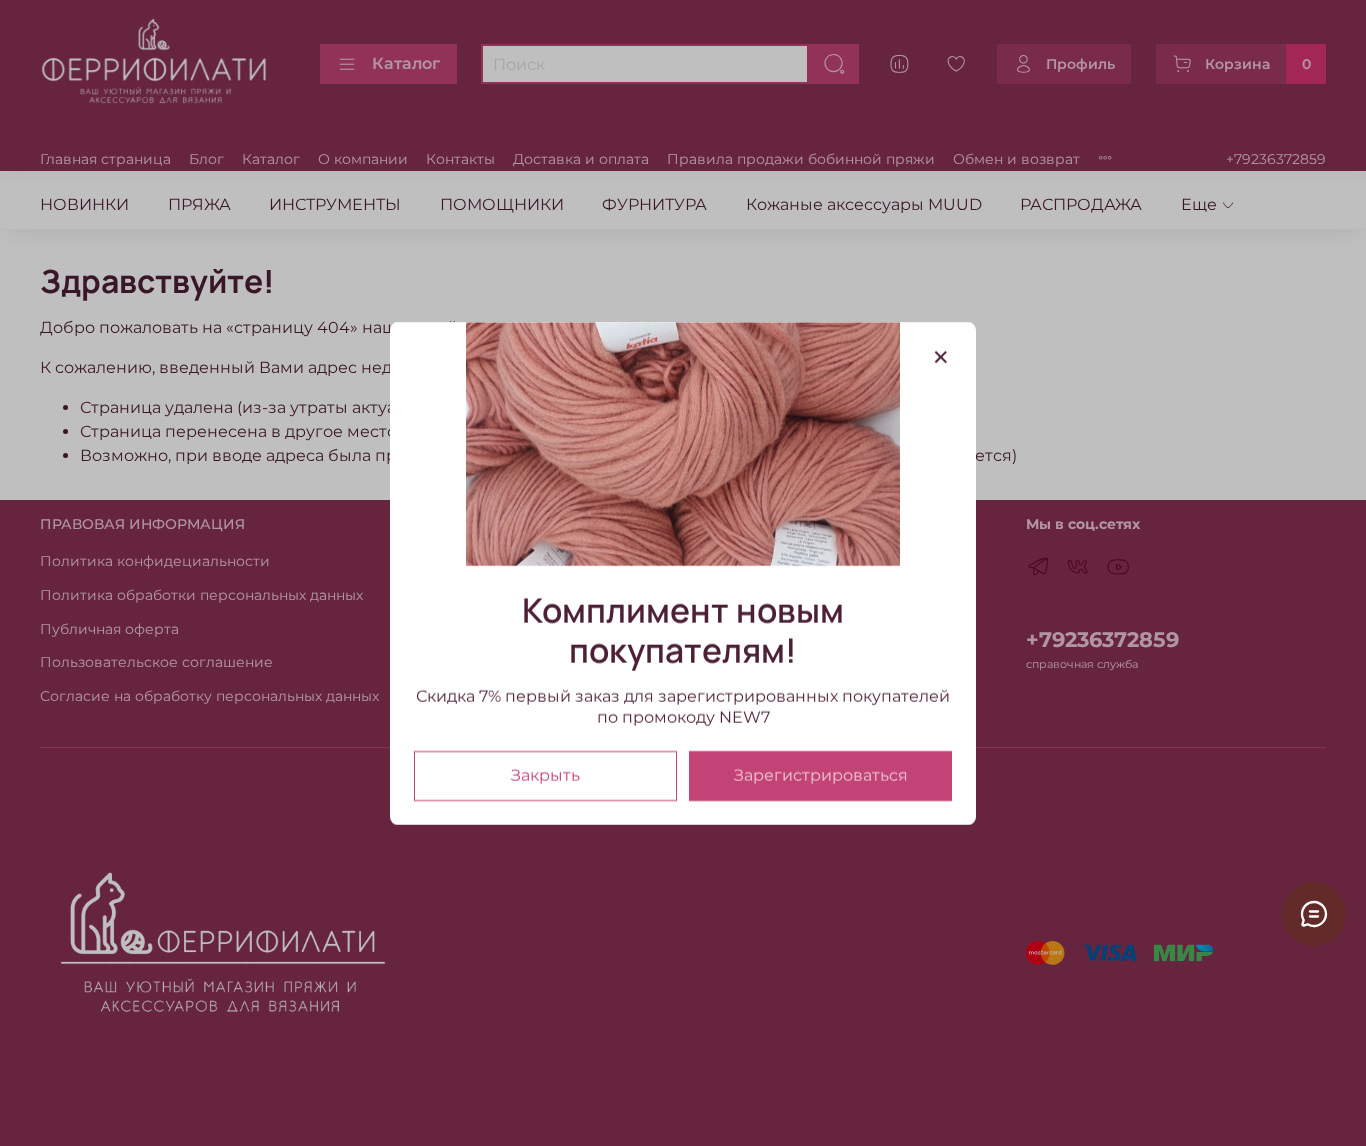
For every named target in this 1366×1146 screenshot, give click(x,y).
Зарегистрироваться (821, 774)
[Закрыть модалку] (941, 358)
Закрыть (545, 774)
